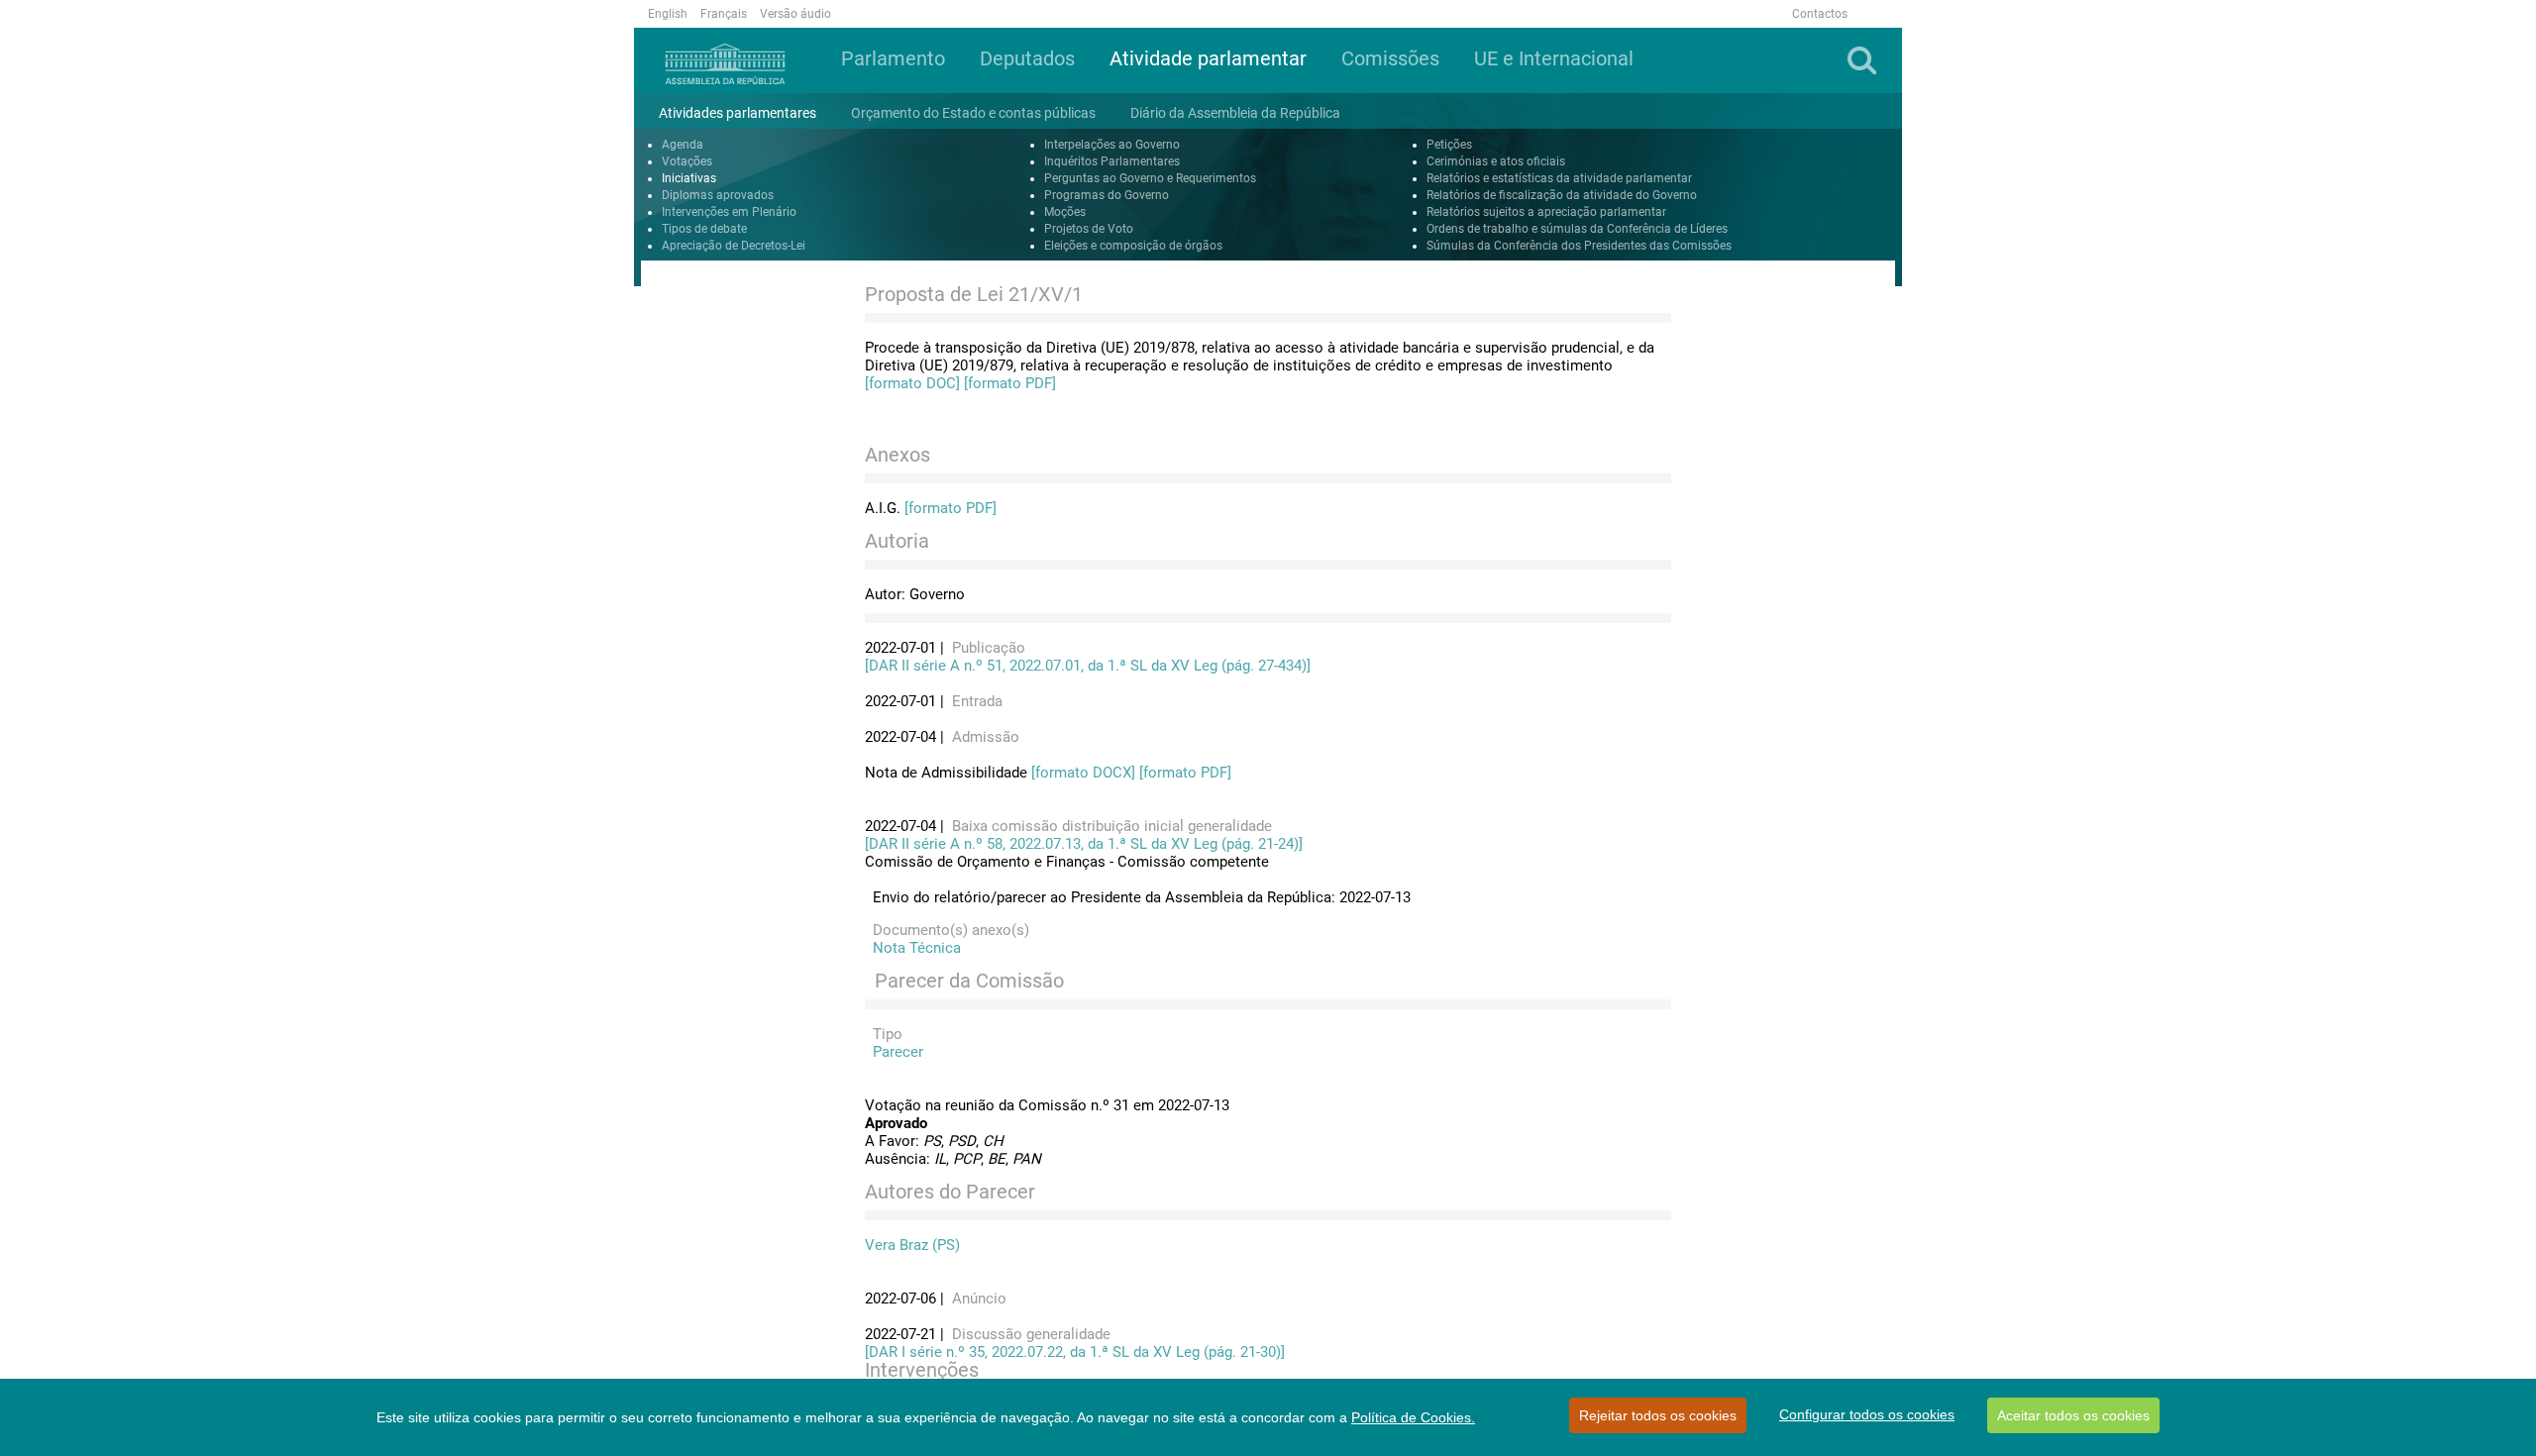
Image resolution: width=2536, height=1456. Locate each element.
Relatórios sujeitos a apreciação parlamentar (1546, 212)
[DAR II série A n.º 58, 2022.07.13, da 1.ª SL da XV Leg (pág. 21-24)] (1084, 844)
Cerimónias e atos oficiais (1496, 161)
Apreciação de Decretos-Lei (734, 246)
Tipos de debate (704, 229)
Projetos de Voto (1089, 229)
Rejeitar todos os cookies (1658, 1415)
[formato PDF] (1010, 383)
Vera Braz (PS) (912, 1245)
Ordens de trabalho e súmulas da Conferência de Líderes (1577, 229)
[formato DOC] (912, 383)
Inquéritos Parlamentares (1112, 161)
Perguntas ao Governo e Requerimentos (1150, 178)
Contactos (1820, 14)
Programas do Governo (1107, 195)
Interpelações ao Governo (1112, 145)
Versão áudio (795, 14)
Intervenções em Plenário (729, 212)
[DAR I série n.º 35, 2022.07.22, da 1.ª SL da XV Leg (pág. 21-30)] (1075, 1352)
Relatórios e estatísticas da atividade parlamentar (1559, 178)
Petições (1449, 145)
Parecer (894, 1052)
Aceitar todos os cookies (2073, 1415)
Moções (1065, 212)
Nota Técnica (913, 948)
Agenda (683, 145)
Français (724, 14)
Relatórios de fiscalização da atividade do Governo (1562, 195)
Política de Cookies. (1413, 1417)
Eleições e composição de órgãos (1133, 246)
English (668, 14)
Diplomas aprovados (718, 195)
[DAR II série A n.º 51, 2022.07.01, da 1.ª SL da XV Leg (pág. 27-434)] (1088, 666)
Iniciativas (689, 178)
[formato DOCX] (1083, 773)
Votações (687, 161)
